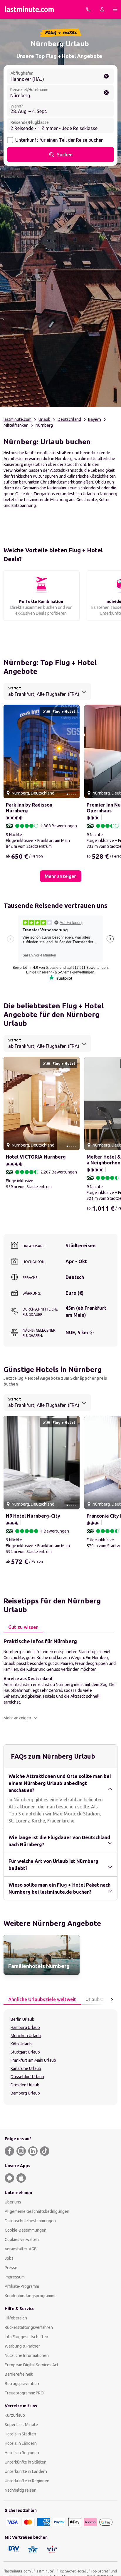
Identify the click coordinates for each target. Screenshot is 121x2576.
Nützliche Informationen (27, 2355)
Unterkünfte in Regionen (27, 2481)
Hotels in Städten (20, 2434)
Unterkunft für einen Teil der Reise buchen (59, 140)
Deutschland (69, 419)
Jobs (9, 2258)
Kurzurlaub (15, 2415)
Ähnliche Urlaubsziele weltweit (42, 1999)
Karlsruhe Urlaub (26, 2068)
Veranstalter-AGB (21, 2249)
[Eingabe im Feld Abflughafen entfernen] (106, 76)
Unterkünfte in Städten (26, 2462)
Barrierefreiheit (19, 2374)
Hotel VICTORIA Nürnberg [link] (36, 1157)
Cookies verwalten (22, 2240)
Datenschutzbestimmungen (30, 2221)
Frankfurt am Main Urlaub (33, 2060)
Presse (11, 2268)
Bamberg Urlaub (25, 2093)
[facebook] (9, 2151)
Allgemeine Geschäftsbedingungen (37, 2211)
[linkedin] (33, 2151)
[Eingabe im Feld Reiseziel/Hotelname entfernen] (106, 93)
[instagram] (21, 2151)
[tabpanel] (60, 1679)
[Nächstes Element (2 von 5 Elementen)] (73, 751)
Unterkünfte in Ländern (26, 2471)
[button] (21, 1718)
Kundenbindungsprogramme (31, 2296)
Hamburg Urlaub (25, 2027)
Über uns (13, 2202)
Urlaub (44, 419)
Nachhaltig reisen (21, 2490)
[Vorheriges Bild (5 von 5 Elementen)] (10, 751)
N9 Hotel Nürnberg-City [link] (33, 1516)
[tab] (23, 1627)
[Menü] (115, 9)
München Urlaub (26, 2036)
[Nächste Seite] (112, 2000)
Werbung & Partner (22, 2346)
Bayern (95, 419)
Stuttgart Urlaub (25, 2052)
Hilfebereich (16, 2318)
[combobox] (47, 691)
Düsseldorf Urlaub (27, 2077)
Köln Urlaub (21, 2044)
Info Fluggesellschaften (26, 2337)
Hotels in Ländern (21, 2443)
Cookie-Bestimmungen (26, 2230)
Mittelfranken (16, 425)
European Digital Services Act (32, 2365)
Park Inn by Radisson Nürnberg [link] (29, 808)
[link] (42, 1955)
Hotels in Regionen (22, 2453)
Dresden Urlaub (25, 2085)
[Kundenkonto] (102, 9)
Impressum (15, 2277)
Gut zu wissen (23, 1627)
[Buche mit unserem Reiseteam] (88, 9)
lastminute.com (17, 419)
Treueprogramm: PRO (24, 2393)
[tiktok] (45, 2151)
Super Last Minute (21, 2425)
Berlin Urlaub (22, 2019)
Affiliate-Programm (22, 2286)
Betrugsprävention (22, 2384)
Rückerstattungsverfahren (29, 2327)
